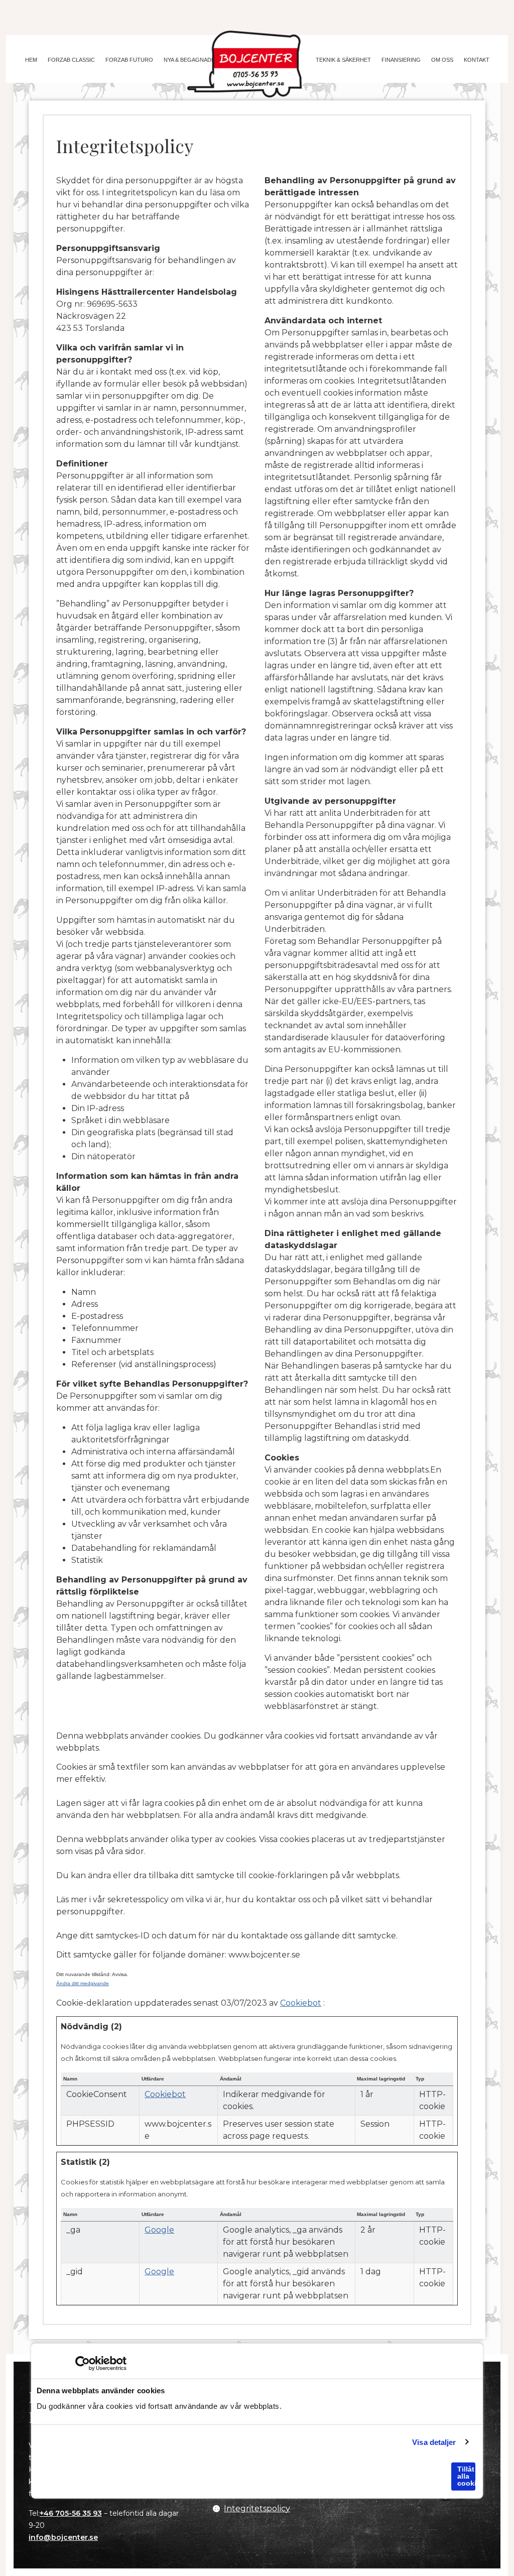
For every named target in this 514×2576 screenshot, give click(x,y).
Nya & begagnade (189, 60)
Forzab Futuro (129, 60)
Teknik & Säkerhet (343, 60)
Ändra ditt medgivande (83, 1983)
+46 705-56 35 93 (71, 2513)
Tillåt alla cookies (466, 2476)
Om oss (442, 60)
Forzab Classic (71, 60)
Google (159, 2230)
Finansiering (401, 60)
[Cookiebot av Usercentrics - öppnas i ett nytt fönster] (83, 2364)
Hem (31, 60)
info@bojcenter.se (63, 2537)
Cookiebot (301, 2003)
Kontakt (477, 60)
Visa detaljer (434, 2442)
